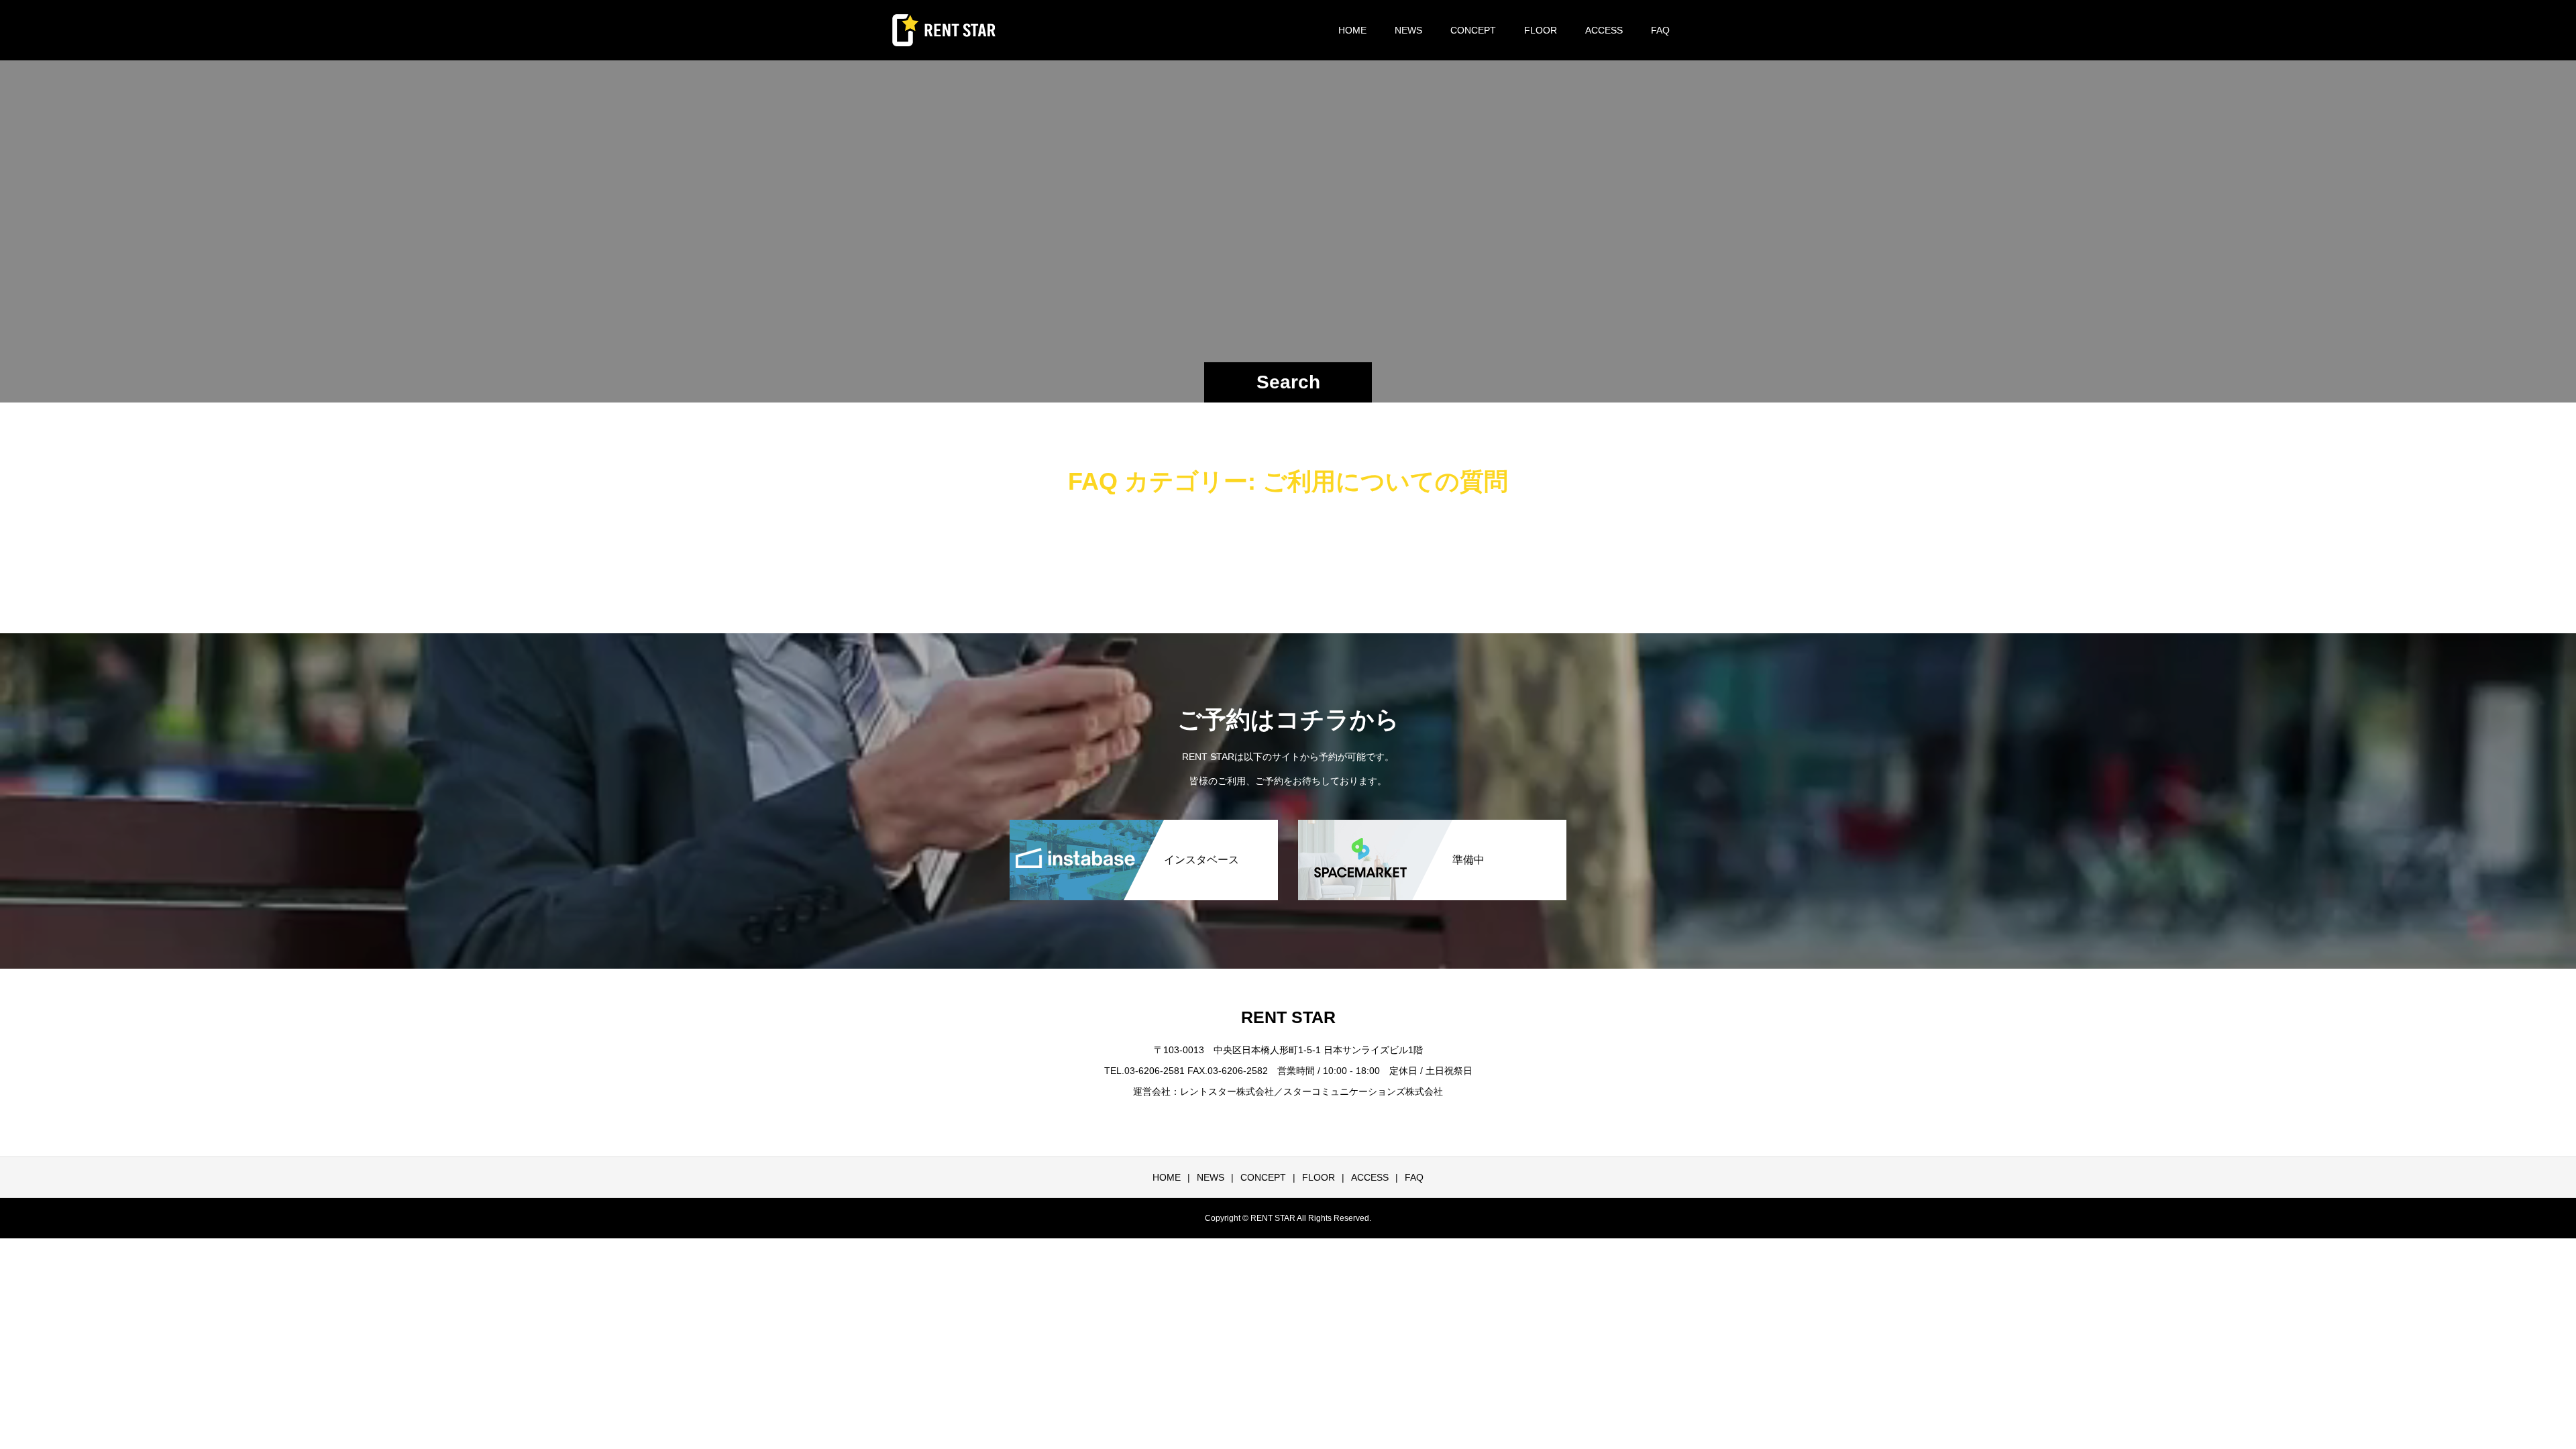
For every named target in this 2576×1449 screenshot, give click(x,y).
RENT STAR (1288, 1017)
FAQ (1660, 30)
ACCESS (1604, 30)
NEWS (1408, 30)
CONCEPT (1473, 30)
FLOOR (1541, 30)
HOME (1352, 30)
